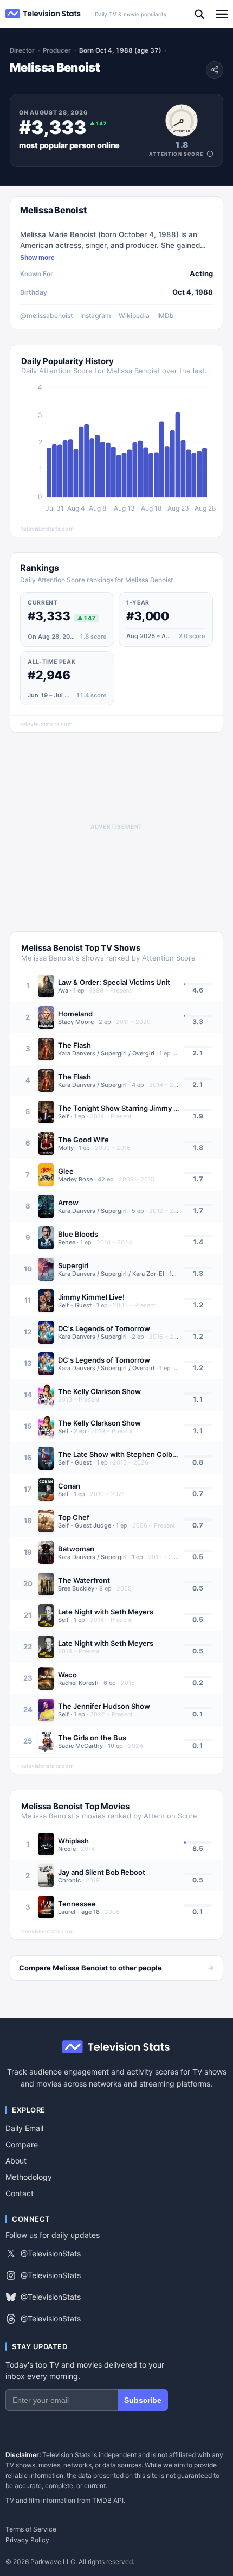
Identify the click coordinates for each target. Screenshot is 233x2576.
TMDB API (108, 2500)
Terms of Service (31, 2529)
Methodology (29, 2177)
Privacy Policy (27, 2540)
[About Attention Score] (210, 154)
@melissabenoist (46, 316)
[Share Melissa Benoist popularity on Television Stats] (215, 70)
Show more (37, 258)
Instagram (96, 316)
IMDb (166, 316)
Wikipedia (134, 316)
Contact (20, 2193)
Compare (22, 2144)
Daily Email (24, 2128)
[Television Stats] (43, 14)
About (16, 2161)
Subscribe (143, 2400)
